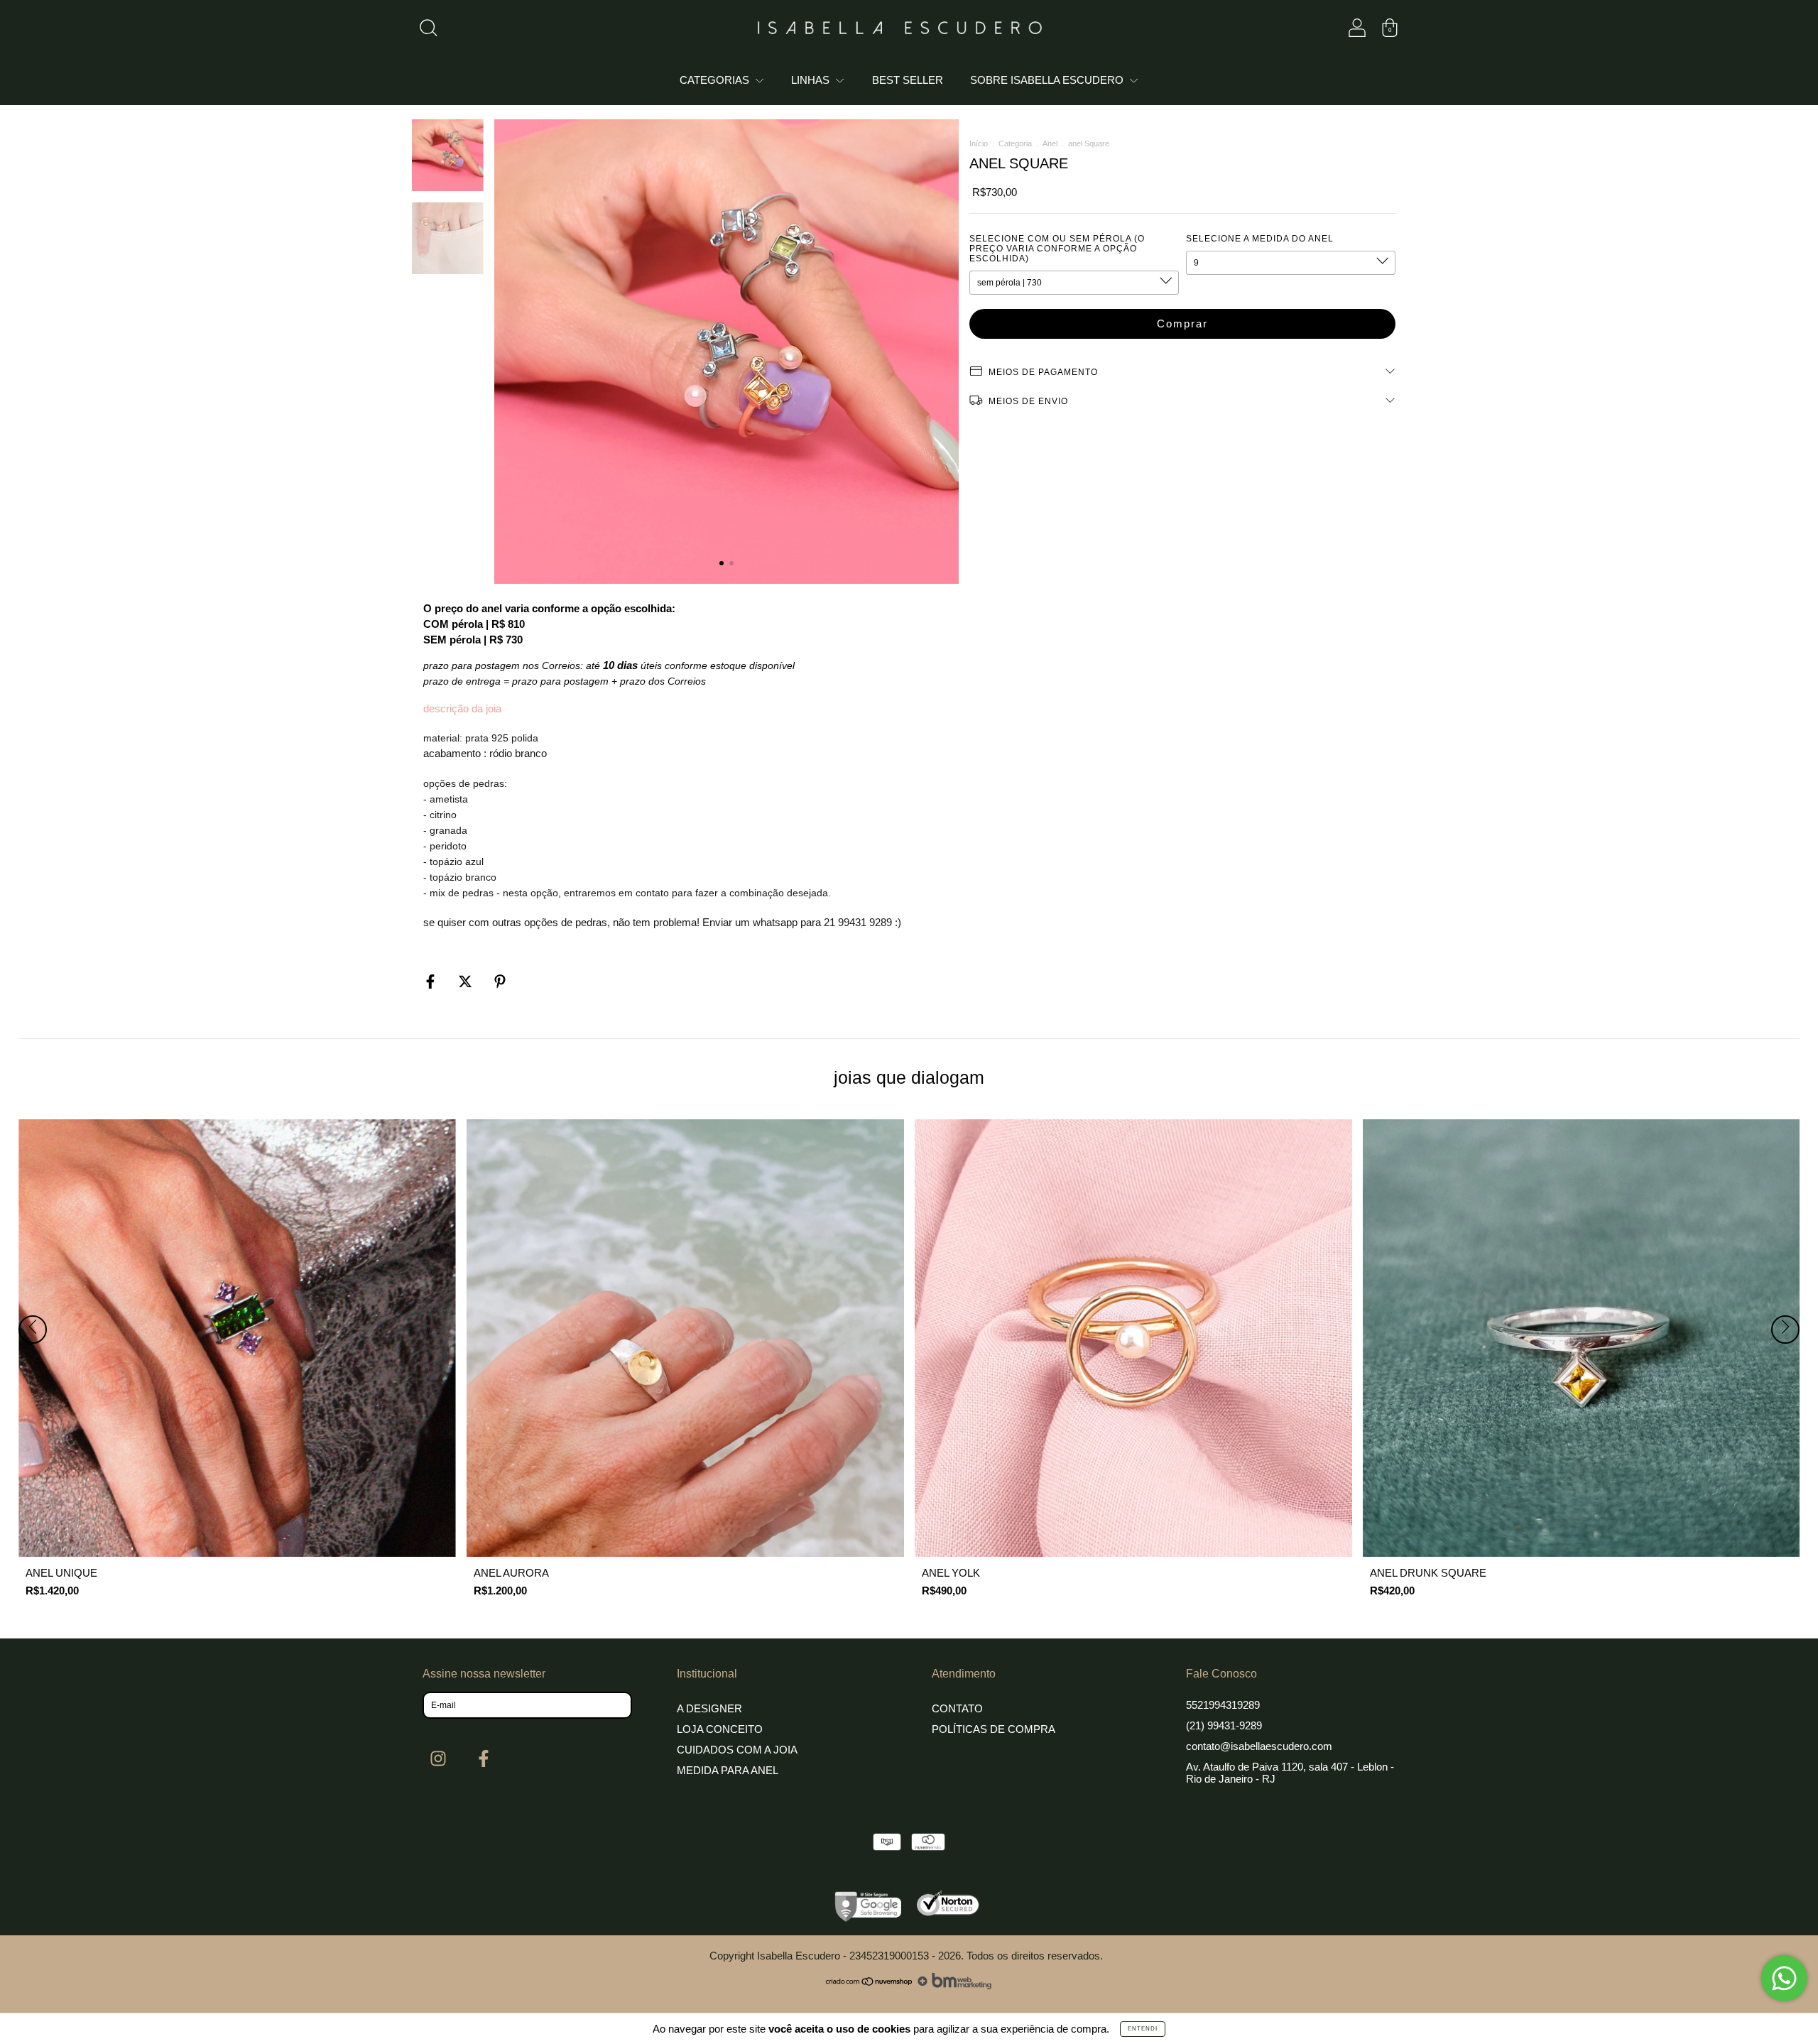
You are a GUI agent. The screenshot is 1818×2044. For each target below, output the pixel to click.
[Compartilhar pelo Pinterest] (500, 982)
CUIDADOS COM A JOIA (737, 1750)
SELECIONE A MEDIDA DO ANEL (1260, 239)
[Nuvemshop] (870, 1985)
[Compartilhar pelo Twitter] (467, 982)
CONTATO (957, 1708)
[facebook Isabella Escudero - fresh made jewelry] (484, 1759)
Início (979, 143)
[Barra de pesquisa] (428, 31)
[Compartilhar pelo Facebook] (432, 982)
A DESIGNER (709, 1708)
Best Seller (908, 80)
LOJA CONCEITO (720, 1729)
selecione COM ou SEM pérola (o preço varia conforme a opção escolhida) (1057, 249)
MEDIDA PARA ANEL (728, 1770)
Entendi (1143, 2029)
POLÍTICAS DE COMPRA (994, 1729)
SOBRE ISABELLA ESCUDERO (1048, 80)
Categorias (716, 80)
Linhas (812, 80)
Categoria (1015, 143)
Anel (1050, 143)
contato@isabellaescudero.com (1259, 1746)
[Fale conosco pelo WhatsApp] (1784, 1978)
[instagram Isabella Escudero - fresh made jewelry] (440, 1759)
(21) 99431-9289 (1224, 1725)
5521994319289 (1223, 1705)
